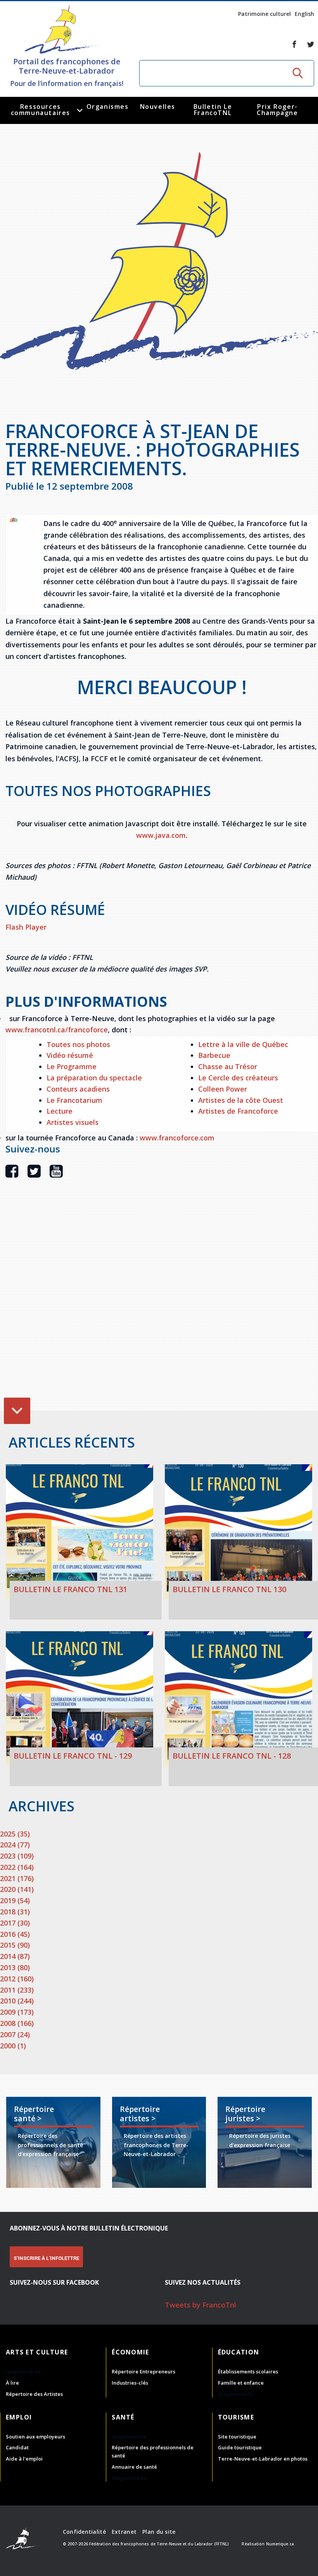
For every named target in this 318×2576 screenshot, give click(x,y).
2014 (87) (15, 1956)
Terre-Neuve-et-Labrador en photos (263, 2459)
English (304, 14)
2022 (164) (17, 1867)
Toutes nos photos (78, 1044)
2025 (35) (15, 1834)
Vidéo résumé (70, 1055)
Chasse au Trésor (228, 1066)
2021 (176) (17, 1878)
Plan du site (159, 2532)
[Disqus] (162, 1306)
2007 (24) (15, 2034)
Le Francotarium (74, 1100)
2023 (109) (17, 1856)
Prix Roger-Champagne (277, 110)
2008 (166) (17, 2023)
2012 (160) (17, 1979)
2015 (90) (15, 1945)
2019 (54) (15, 1900)
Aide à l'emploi (24, 2459)
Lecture (60, 1111)
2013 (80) (15, 1967)
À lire (12, 2383)
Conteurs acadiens (78, 1089)
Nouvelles (158, 107)
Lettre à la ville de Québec (243, 1044)
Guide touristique (240, 2447)
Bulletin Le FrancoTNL (213, 110)
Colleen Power (223, 1089)
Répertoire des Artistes (34, 2394)
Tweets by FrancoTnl (200, 2305)
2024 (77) (15, 1845)
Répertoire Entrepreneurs (143, 2371)
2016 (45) (15, 1934)
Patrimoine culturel (264, 14)
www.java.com (161, 835)
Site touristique (237, 2437)
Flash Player (26, 927)
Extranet (124, 2532)
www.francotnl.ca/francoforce (57, 1030)
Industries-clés (130, 2383)
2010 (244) (17, 2001)
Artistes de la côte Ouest (241, 1100)
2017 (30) (15, 1923)
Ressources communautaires (41, 110)
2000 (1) (13, 2046)
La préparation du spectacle (94, 1078)
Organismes (108, 107)
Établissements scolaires (248, 2371)
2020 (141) (17, 1889)
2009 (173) (17, 2012)
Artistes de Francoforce (238, 1111)
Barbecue (214, 1055)
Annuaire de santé (134, 2467)
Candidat (17, 2447)
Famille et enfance (241, 2383)
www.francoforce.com (177, 1138)
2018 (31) (15, 1912)
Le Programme (72, 1066)
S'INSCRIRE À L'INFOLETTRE (46, 2258)
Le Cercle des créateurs (238, 1078)
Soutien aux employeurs (35, 2437)
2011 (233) (17, 1990)
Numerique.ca (280, 2544)
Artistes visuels (73, 1122)
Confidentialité (84, 2532)
